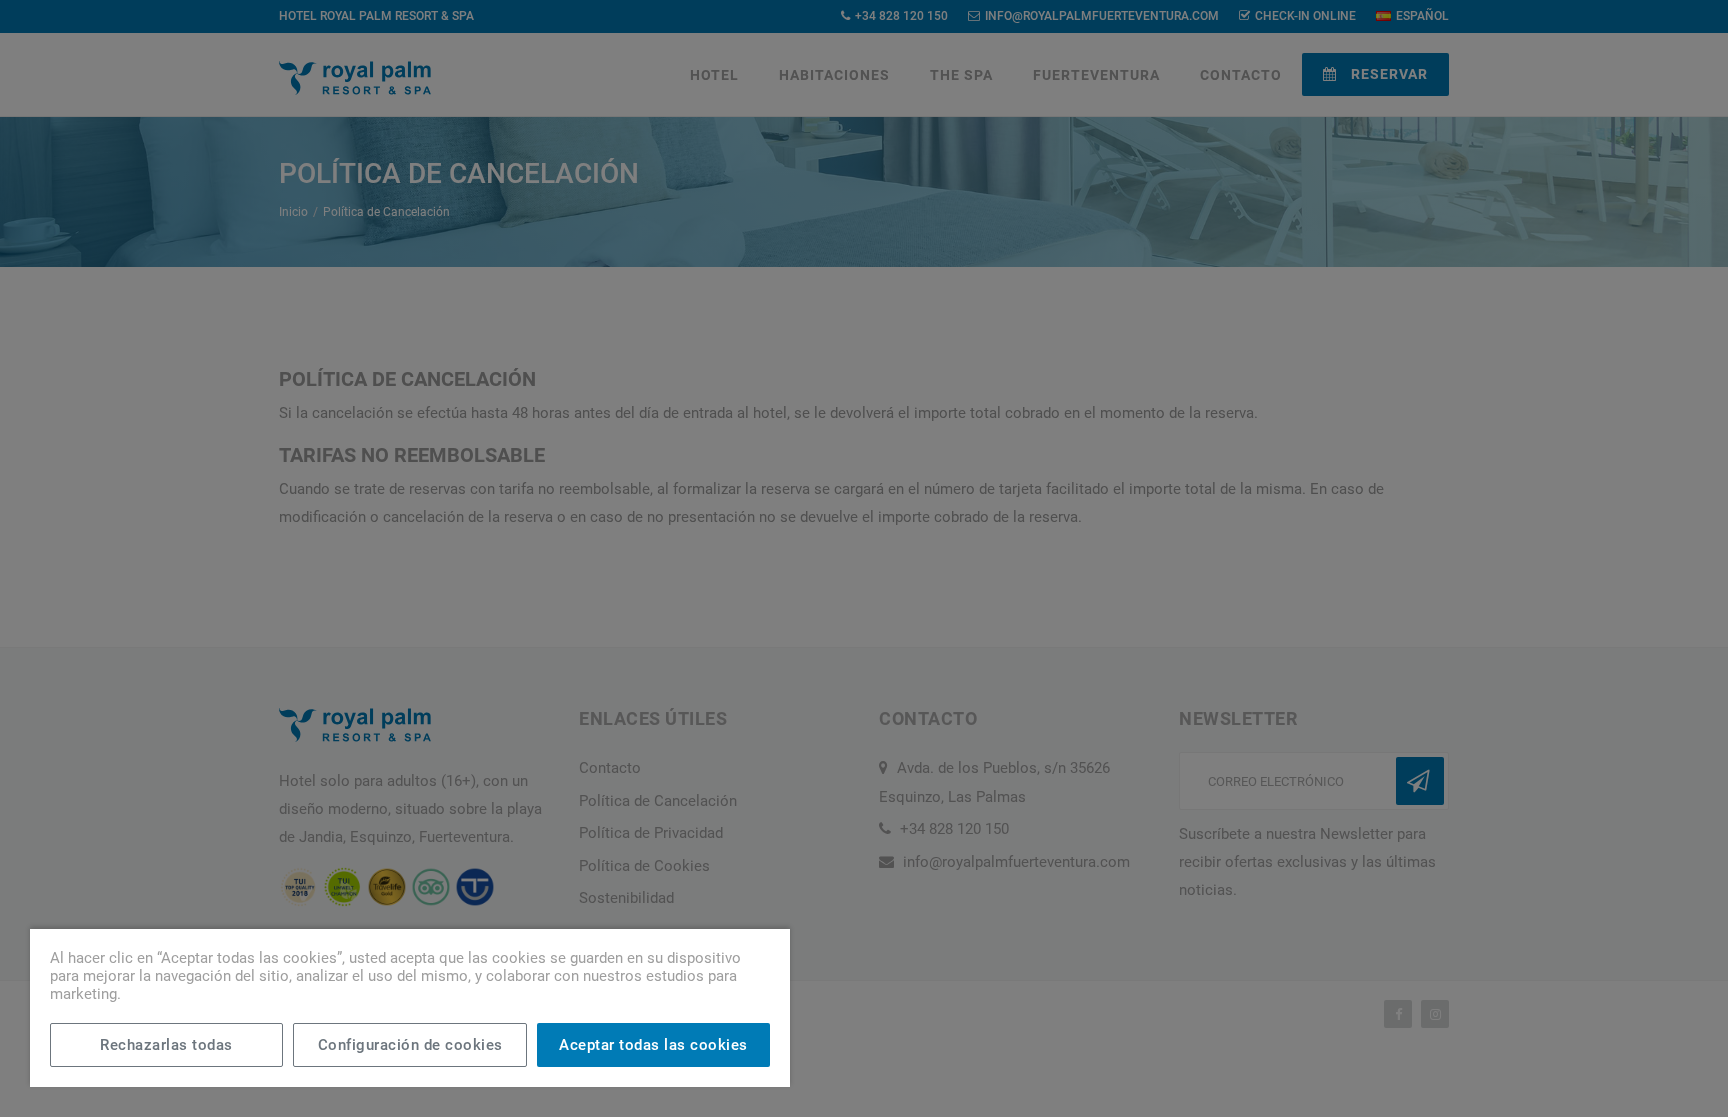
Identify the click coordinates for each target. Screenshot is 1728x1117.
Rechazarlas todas (166, 1045)
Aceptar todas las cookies (653, 1045)
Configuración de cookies (410, 1045)
